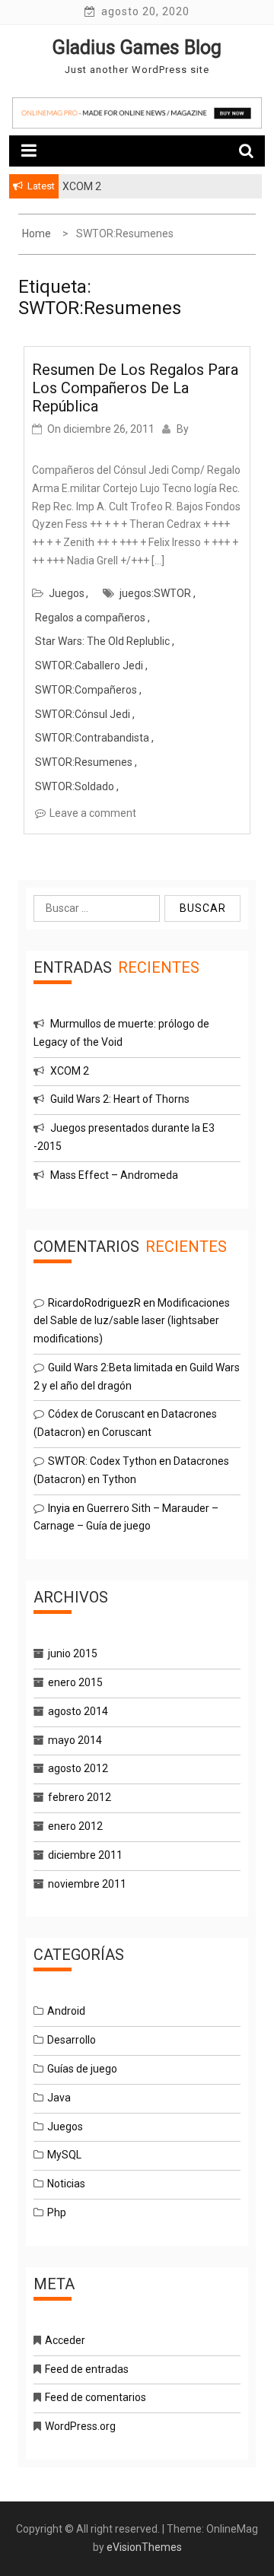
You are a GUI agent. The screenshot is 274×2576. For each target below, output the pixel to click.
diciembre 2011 (85, 1855)
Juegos (67, 593)
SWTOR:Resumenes (84, 762)
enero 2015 (75, 1682)
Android (66, 2011)
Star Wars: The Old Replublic (102, 641)
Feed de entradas (87, 2369)
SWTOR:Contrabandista (92, 738)
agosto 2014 (78, 1711)
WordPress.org (80, 2426)
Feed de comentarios (96, 2397)
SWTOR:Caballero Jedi (89, 665)
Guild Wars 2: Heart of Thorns (120, 1099)
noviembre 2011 (87, 1884)
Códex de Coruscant (96, 1414)
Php (57, 2212)
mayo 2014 (75, 1740)
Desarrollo (72, 2040)
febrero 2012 (80, 1797)
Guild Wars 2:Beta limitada (110, 1367)
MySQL (64, 2155)
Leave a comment (93, 813)
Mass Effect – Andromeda (114, 1175)
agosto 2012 (78, 1768)
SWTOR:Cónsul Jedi (83, 714)
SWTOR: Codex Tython (102, 1461)
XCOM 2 (70, 1071)
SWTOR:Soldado (75, 786)
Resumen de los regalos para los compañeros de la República (135, 388)
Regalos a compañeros (90, 618)
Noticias (66, 2184)
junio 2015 (73, 1653)
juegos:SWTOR (155, 593)
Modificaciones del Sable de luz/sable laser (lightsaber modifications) (132, 1321)
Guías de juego (82, 2069)
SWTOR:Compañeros (86, 690)
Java (59, 2098)
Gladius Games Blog (137, 48)
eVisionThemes (144, 2547)
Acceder (65, 2340)
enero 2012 (75, 1826)
